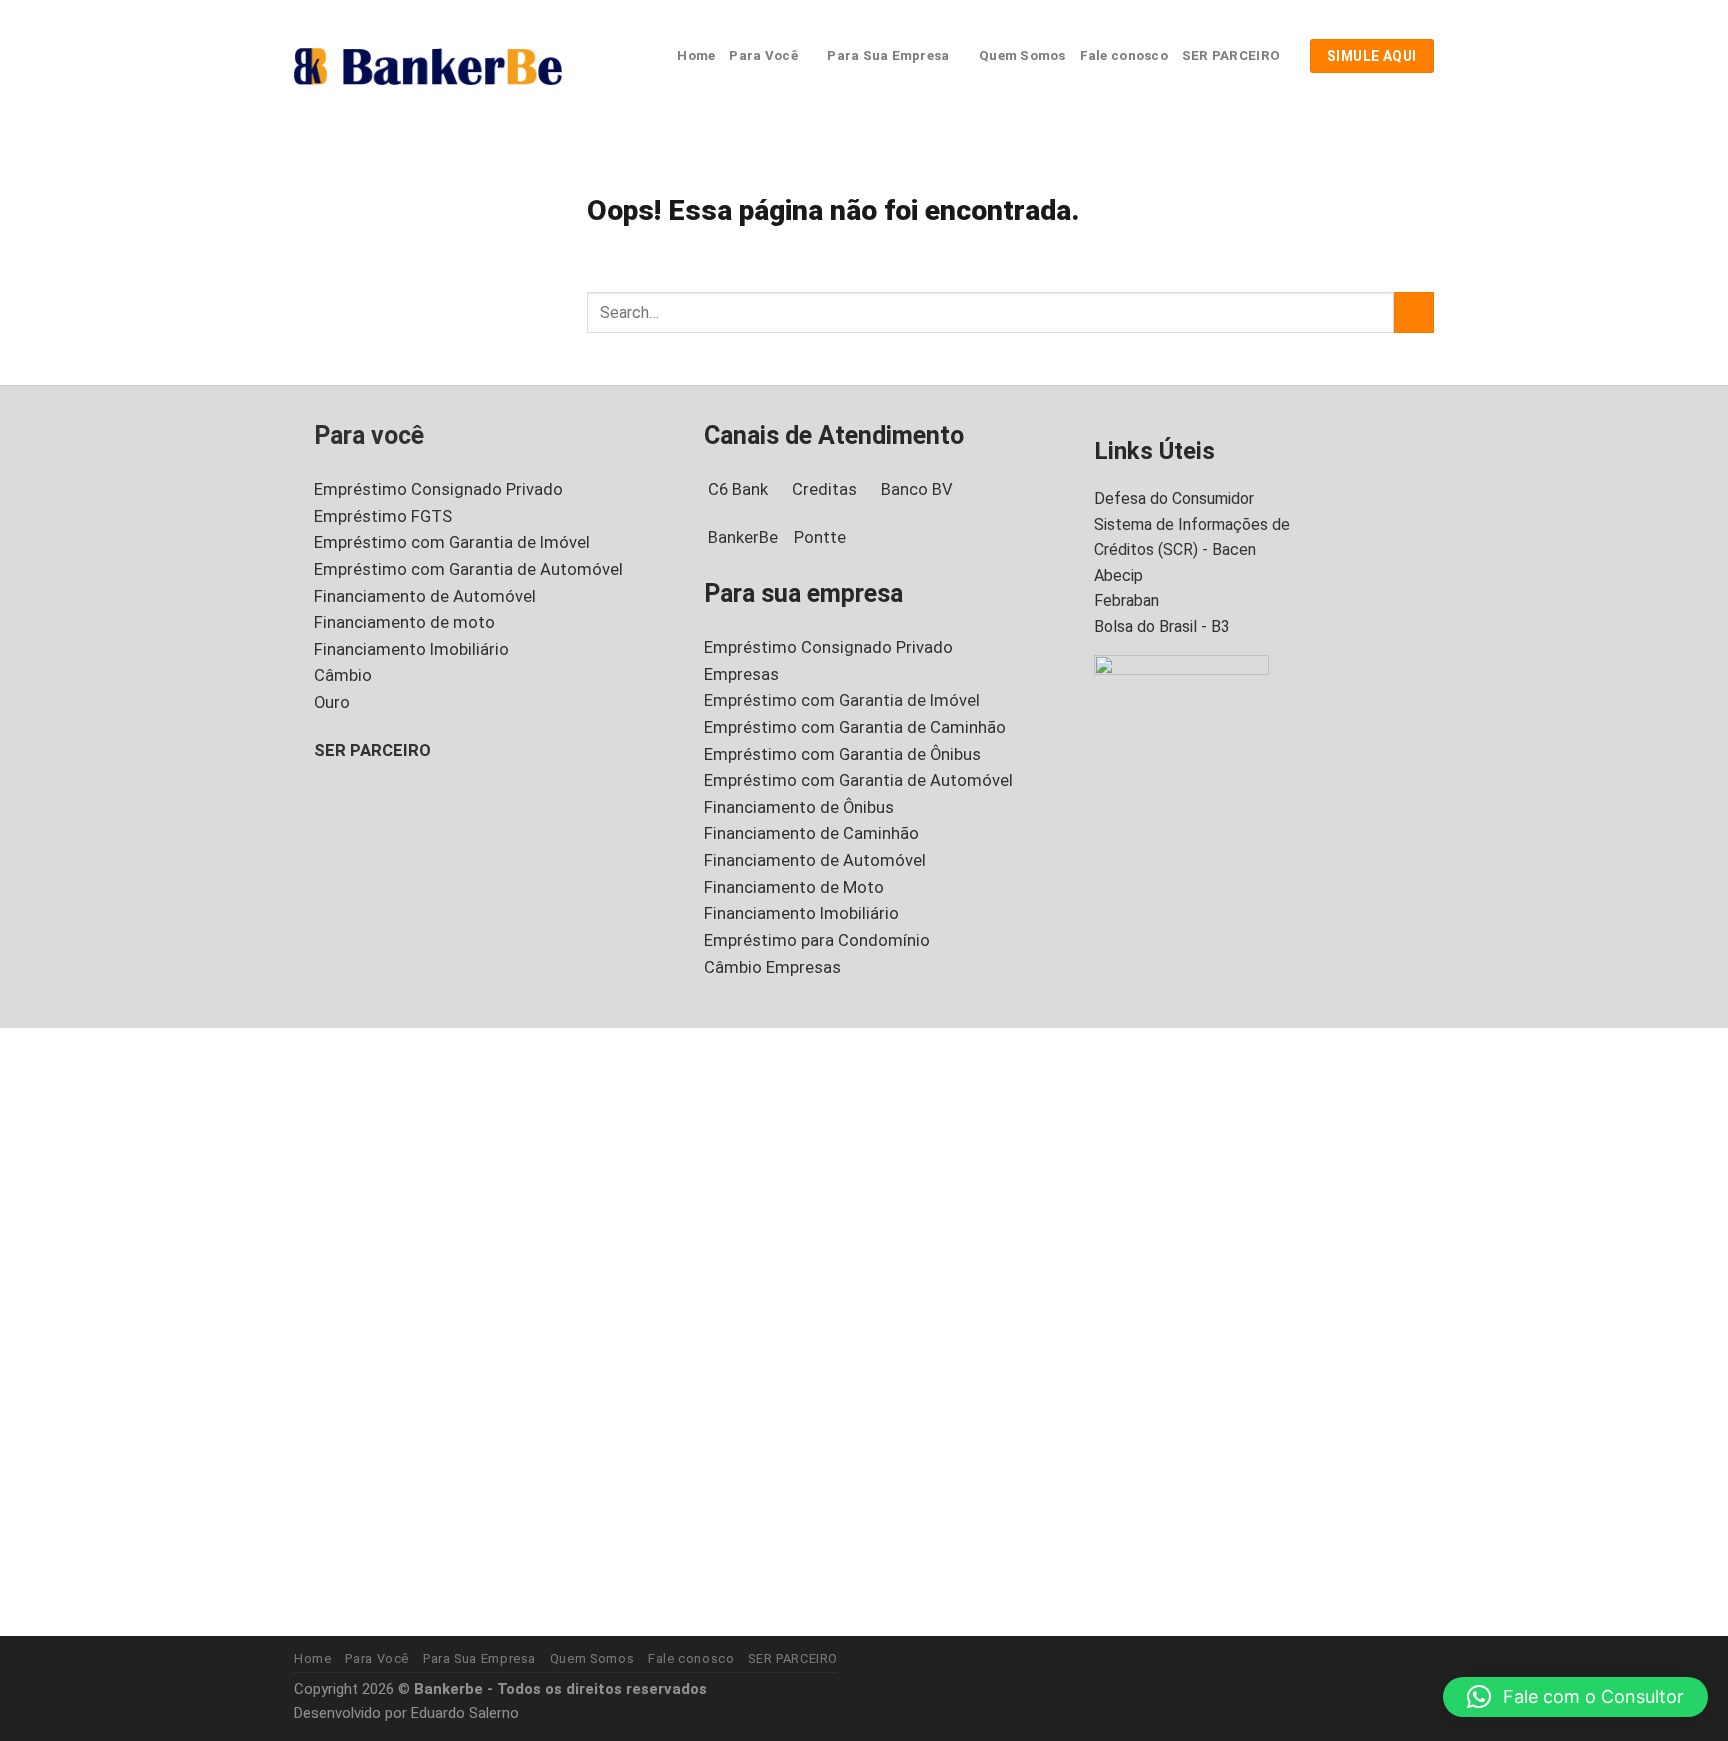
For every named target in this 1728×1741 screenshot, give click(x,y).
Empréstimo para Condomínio (817, 940)
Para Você (763, 55)
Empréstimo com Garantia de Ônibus (842, 754)
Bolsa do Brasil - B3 (1162, 626)
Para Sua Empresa (888, 55)
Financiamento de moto (404, 622)
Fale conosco (1124, 55)
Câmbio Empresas (772, 967)
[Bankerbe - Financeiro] (428, 66)
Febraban (1126, 600)
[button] (1575, 1697)
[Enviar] (1414, 312)
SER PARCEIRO (1231, 55)
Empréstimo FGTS (383, 516)
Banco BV (917, 489)
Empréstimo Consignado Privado (438, 489)
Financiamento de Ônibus (799, 807)
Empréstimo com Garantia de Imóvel (452, 542)
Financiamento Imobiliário (411, 649)
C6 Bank (738, 489)
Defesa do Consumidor (1174, 498)
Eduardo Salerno (465, 1713)
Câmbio (343, 675)
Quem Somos (1022, 55)
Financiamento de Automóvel (425, 596)
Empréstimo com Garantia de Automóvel (468, 569)
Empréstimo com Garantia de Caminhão (855, 727)
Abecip (1118, 575)
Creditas (824, 489)
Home (696, 55)
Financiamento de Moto (794, 887)
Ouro (332, 702)
